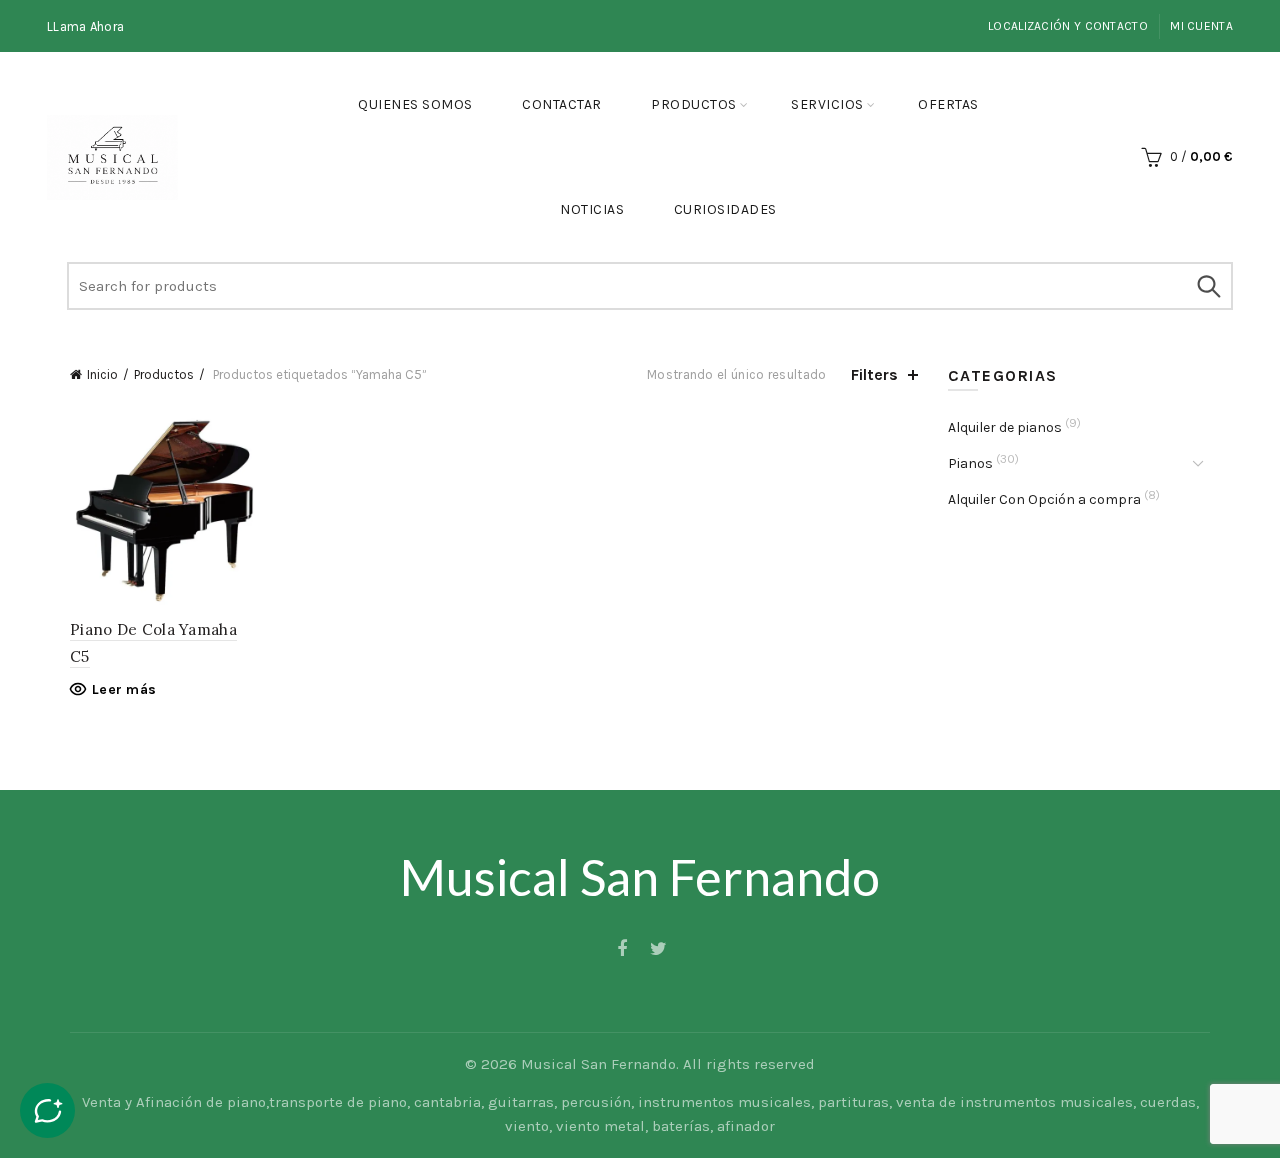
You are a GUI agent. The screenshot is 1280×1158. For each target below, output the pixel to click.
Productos (694, 104)
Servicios (827, 104)
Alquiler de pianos (1005, 427)
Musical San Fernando (598, 1064)
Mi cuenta (1201, 26)
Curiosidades (725, 209)
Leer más (124, 689)
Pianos (970, 463)
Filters (874, 374)
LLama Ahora (85, 26)
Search (1208, 286)
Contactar (562, 104)
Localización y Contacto (1068, 26)
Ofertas (948, 104)
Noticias (592, 209)
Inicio (102, 374)
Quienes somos (415, 104)
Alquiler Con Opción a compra (1044, 499)
